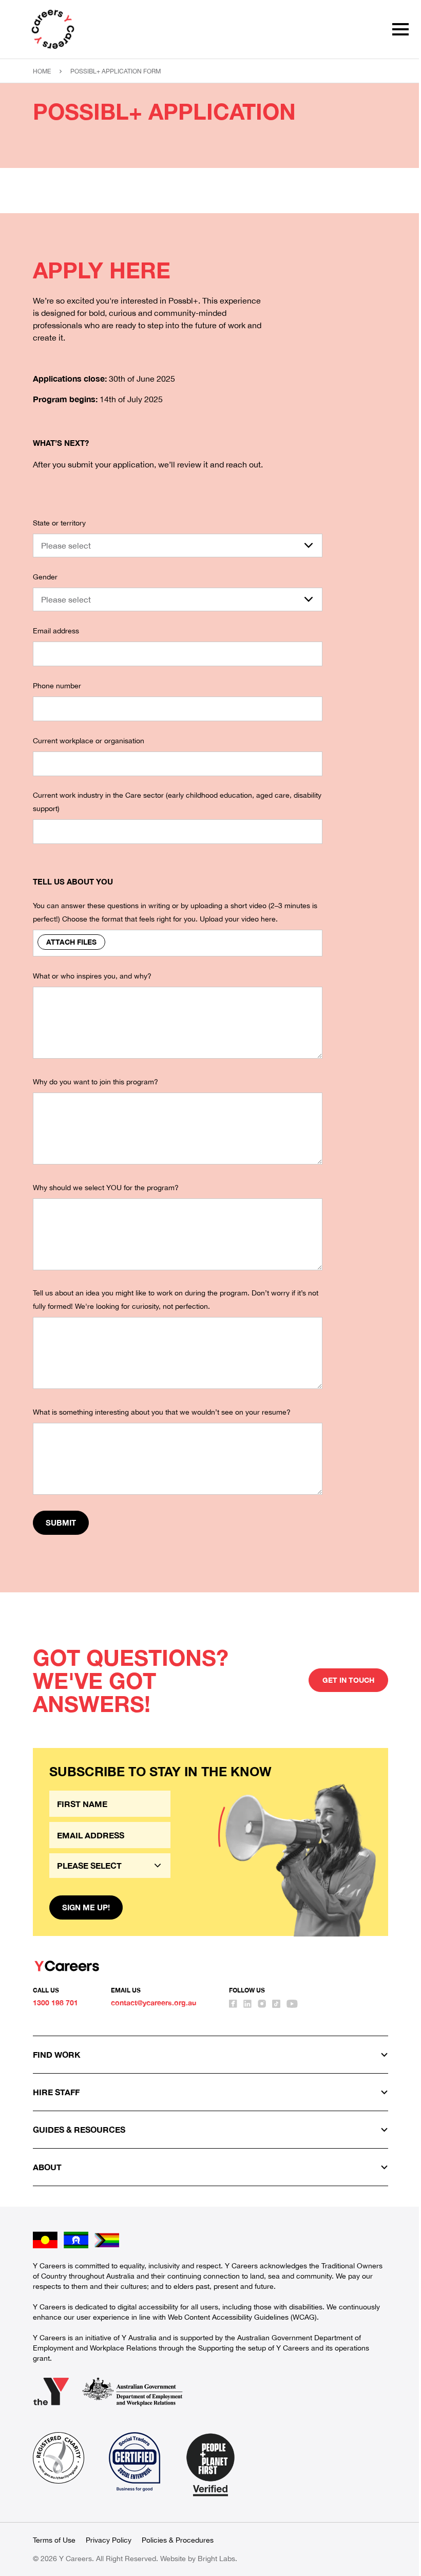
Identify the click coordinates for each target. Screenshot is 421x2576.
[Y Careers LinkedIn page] (247, 2004)
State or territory (59, 523)
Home (42, 71)
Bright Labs (216, 2559)
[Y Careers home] (53, 29)
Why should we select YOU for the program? (106, 1188)
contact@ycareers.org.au (154, 2002)
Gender (45, 577)
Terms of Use (54, 2540)
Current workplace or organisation (89, 741)
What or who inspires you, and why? (92, 976)
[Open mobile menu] (400, 29)
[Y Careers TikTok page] (276, 2004)
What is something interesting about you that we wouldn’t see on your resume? (162, 1412)
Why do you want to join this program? (95, 1082)
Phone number (57, 686)
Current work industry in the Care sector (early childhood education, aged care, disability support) (177, 802)
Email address (56, 631)
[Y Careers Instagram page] (262, 2004)
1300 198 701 (55, 2002)
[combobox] (178, 546)
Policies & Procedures (178, 2540)
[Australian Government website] (132, 2392)
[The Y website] (51, 2392)
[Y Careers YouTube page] (292, 2004)
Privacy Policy (109, 2540)
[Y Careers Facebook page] (233, 2004)
